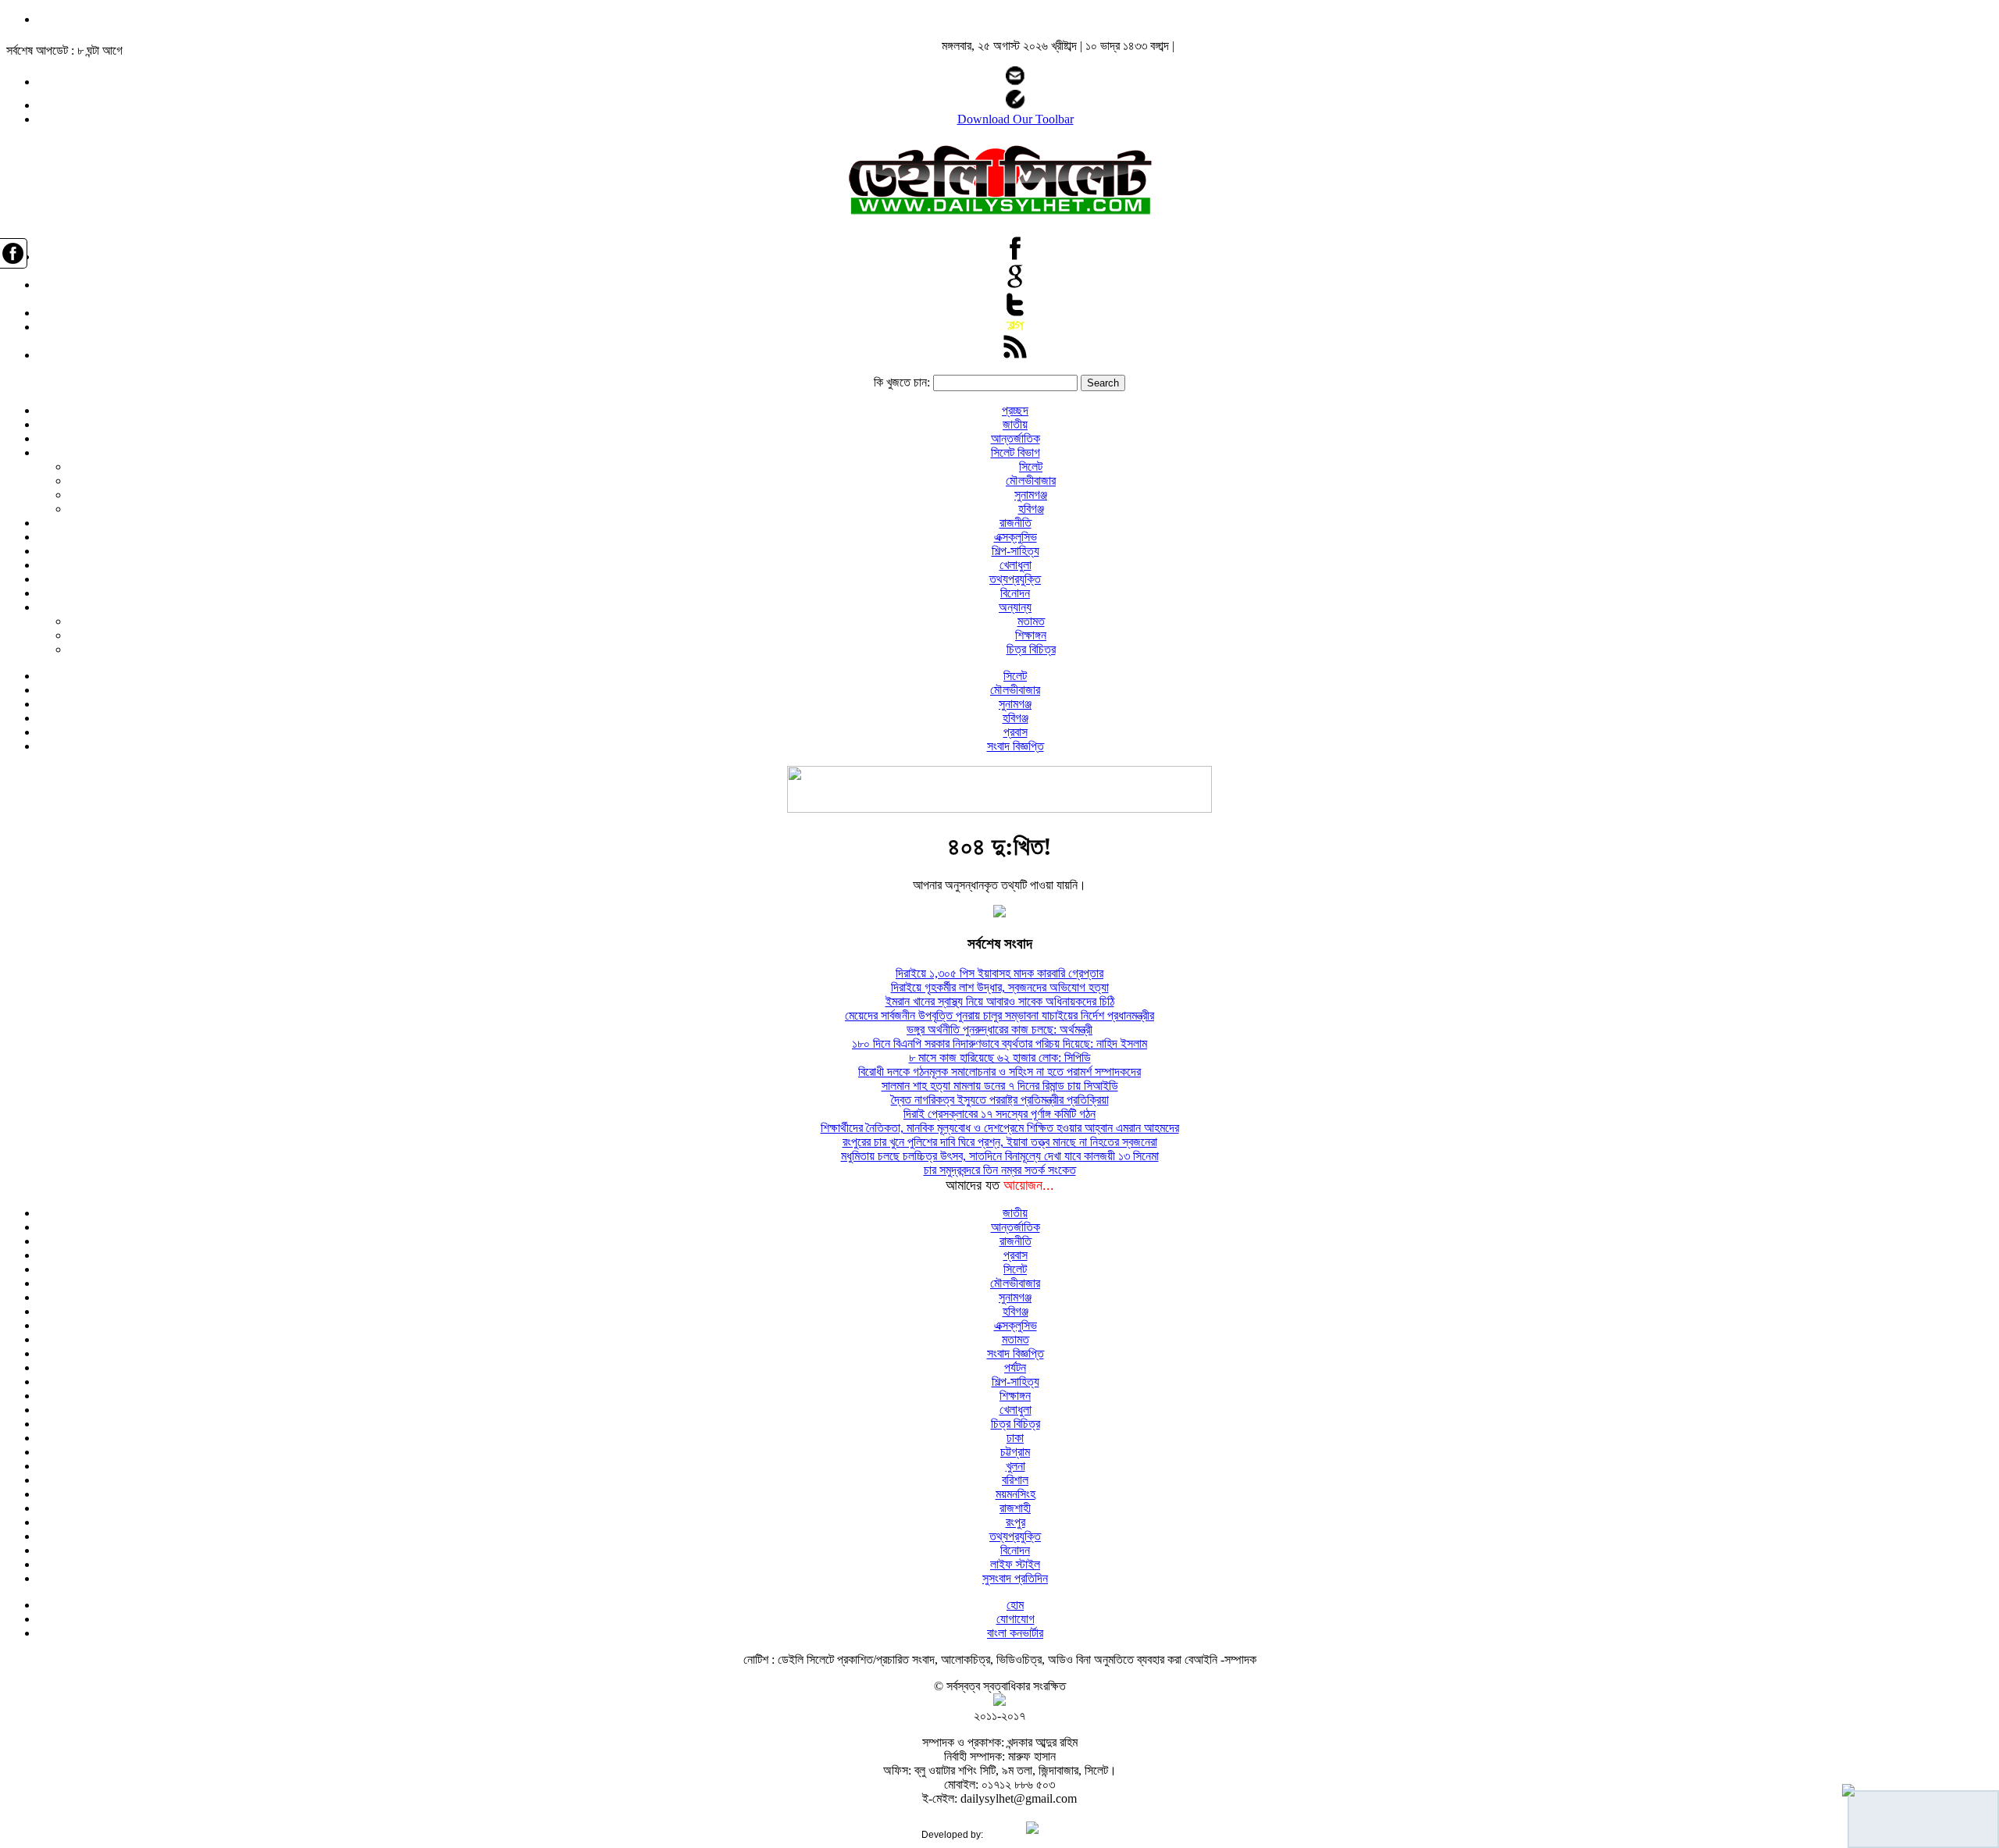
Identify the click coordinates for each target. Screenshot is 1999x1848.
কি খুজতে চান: (902, 382)
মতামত (1031, 621)
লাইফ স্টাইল (1015, 1564)
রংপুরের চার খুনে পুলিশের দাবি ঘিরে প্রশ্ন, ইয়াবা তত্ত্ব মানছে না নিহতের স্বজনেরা (1000, 1142)
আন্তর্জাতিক (1016, 438)
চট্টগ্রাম (1015, 1452)
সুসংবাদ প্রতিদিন (1015, 1578)
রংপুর (1016, 1522)
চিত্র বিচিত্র (1031, 649)
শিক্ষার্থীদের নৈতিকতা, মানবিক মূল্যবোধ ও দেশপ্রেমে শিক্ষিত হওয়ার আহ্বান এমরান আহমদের (1000, 1128)
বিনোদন (1015, 593)
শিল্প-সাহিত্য (1016, 551)
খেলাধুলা (1016, 565)
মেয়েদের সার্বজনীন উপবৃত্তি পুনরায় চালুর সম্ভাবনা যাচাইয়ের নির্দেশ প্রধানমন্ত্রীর (999, 1015)
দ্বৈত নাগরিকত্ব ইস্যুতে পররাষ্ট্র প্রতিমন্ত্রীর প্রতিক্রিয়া (1000, 1100)
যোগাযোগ (1016, 1619)
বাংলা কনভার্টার (1015, 1633)
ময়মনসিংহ (1016, 1494)
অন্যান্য (1015, 607)
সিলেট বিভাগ (1016, 452)
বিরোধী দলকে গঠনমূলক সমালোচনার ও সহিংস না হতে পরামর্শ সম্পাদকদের (999, 1072)
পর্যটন (1015, 1367)
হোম (1015, 1605)
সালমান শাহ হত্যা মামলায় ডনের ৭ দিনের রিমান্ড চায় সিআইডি (1000, 1086)
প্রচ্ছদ (1015, 410)
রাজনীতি (1016, 523)
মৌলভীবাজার (1031, 481)
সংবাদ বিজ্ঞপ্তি (1016, 746)
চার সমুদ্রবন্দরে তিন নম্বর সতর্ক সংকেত (1000, 1170)
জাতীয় (1015, 424)
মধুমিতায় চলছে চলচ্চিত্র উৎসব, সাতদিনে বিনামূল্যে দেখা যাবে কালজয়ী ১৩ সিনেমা (1000, 1156)
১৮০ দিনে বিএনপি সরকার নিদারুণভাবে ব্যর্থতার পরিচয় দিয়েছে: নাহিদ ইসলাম (999, 1043)
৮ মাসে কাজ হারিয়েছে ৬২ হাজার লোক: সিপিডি (1000, 1058)
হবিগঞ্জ (1031, 509)
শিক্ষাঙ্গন (1031, 635)
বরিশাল (1015, 1480)
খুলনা (1016, 1466)
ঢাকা (1015, 1438)
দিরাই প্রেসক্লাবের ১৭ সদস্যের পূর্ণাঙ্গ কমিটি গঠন (999, 1114)
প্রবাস (1016, 732)
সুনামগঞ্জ (1031, 495)
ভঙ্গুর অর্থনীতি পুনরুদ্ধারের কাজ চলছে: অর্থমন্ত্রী (999, 1029)
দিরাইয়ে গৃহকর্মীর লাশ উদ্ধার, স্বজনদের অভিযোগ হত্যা (1000, 987)
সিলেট (1031, 466)
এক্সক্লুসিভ (1016, 537)
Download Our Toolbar (1016, 119)
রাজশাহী (1015, 1508)
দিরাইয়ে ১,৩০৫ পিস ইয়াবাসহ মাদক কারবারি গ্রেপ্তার (999, 973)
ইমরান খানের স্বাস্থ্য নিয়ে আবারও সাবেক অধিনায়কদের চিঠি (1000, 1001)
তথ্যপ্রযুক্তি (1015, 579)
